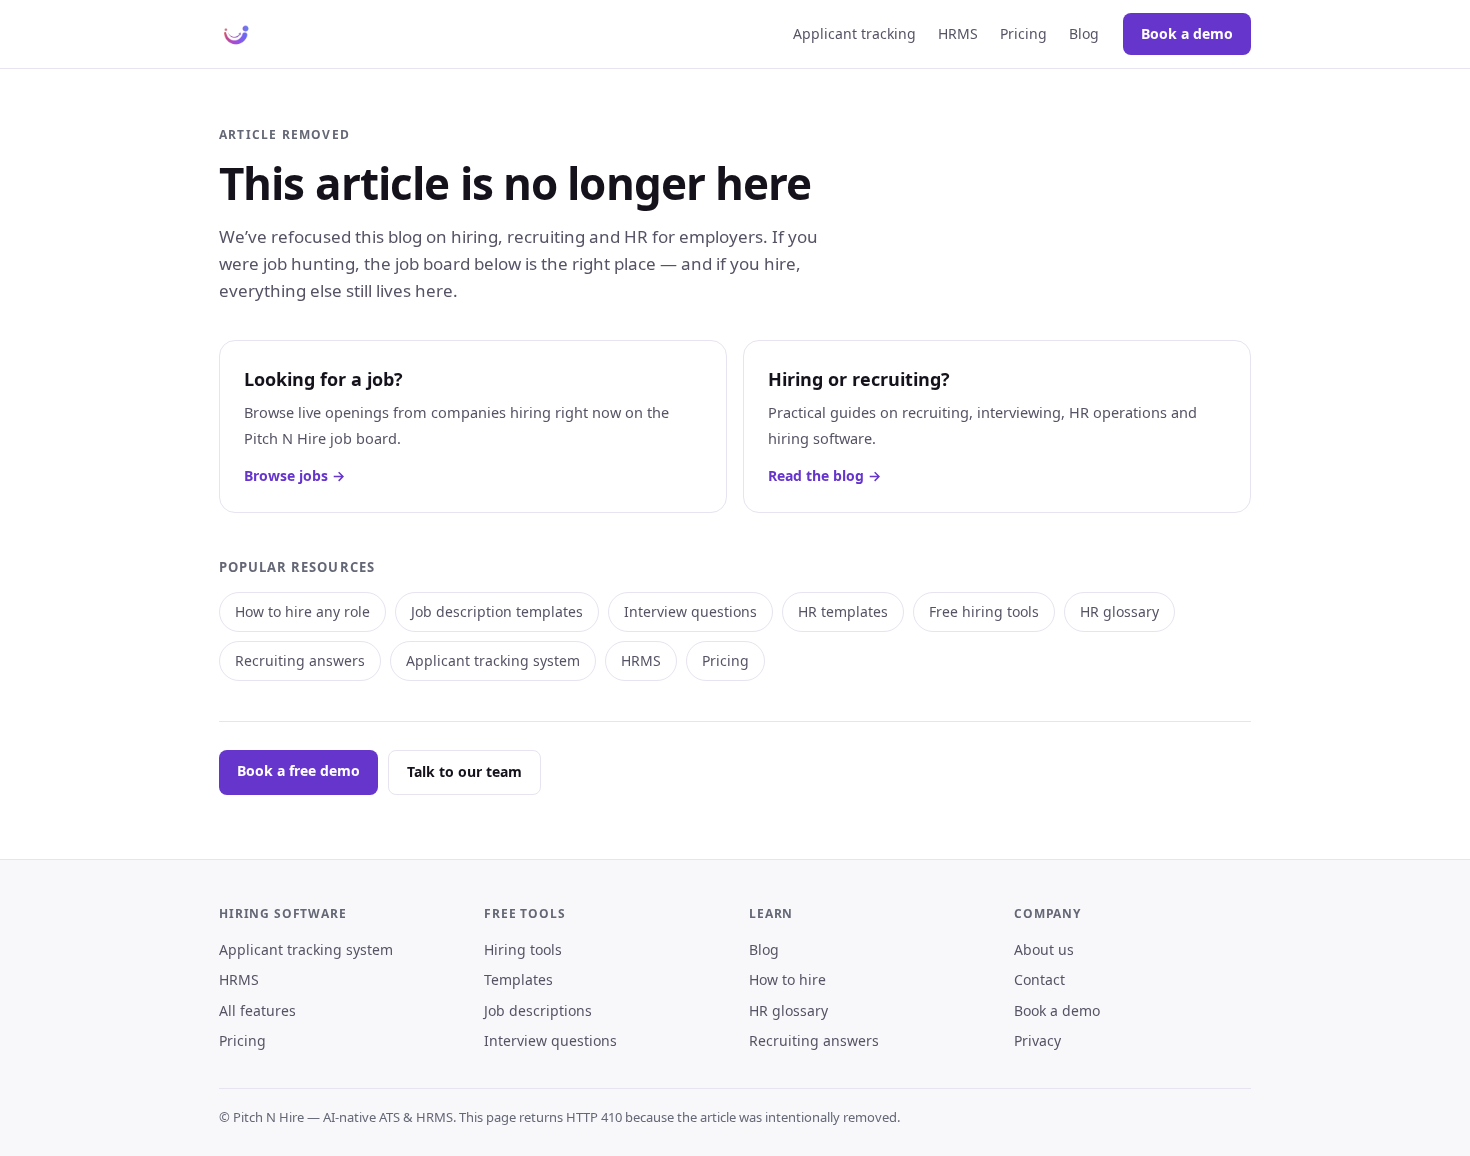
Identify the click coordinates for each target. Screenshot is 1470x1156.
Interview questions (690, 611)
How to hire (787, 979)
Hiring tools (523, 949)
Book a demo (1187, 33)
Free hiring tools (984, 611)
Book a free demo (298, 770)
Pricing (1023, 33)
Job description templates (497, 611)
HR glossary (1119, 611)
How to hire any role (302, 611)
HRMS (958, 33)
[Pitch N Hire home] (236, 34)
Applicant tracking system (493, 660)
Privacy (1037, 1040)
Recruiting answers (300, 660)
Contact (1039, 979)
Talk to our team (464, 771)
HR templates (843, 611)
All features (257, 1010)
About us (1044, 949)
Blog (1084, 33)
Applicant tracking (854, 33)
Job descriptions (538, 1010)
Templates (518, 979)
